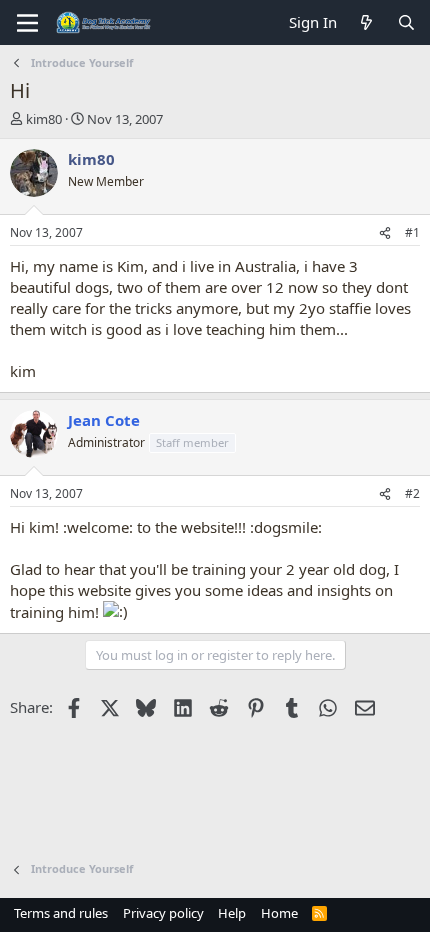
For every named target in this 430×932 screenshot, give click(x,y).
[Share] (385, 233)
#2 (412, 493)
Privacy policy (163, 913)
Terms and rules (61, 913)
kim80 (44, 119)
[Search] (406, 22)
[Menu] (27, 23)
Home (279, 913)
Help (232, 913)
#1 (412, 232)
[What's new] (366, 22)
